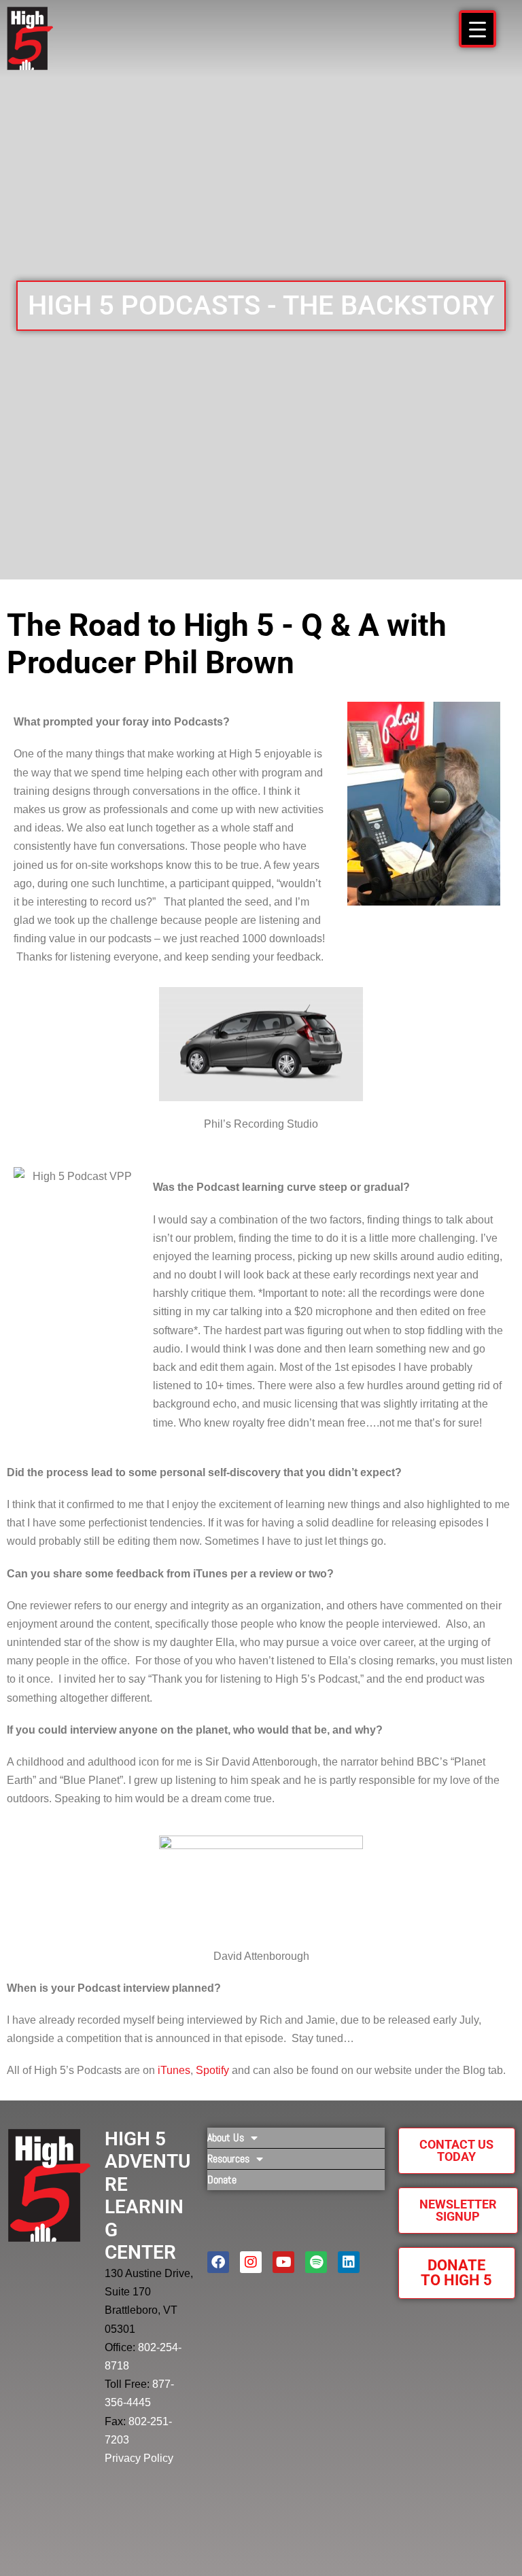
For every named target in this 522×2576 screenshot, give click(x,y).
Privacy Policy (139, 2458)
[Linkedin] (349, 2262)
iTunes (174, 2070)
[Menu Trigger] (477, 29)
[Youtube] (283, 2262)
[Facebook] (218, 2262)
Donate (222, 2180)
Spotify (212, 2070)
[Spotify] (316, 2262)
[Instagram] (251, 2262)
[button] (261, 306)
